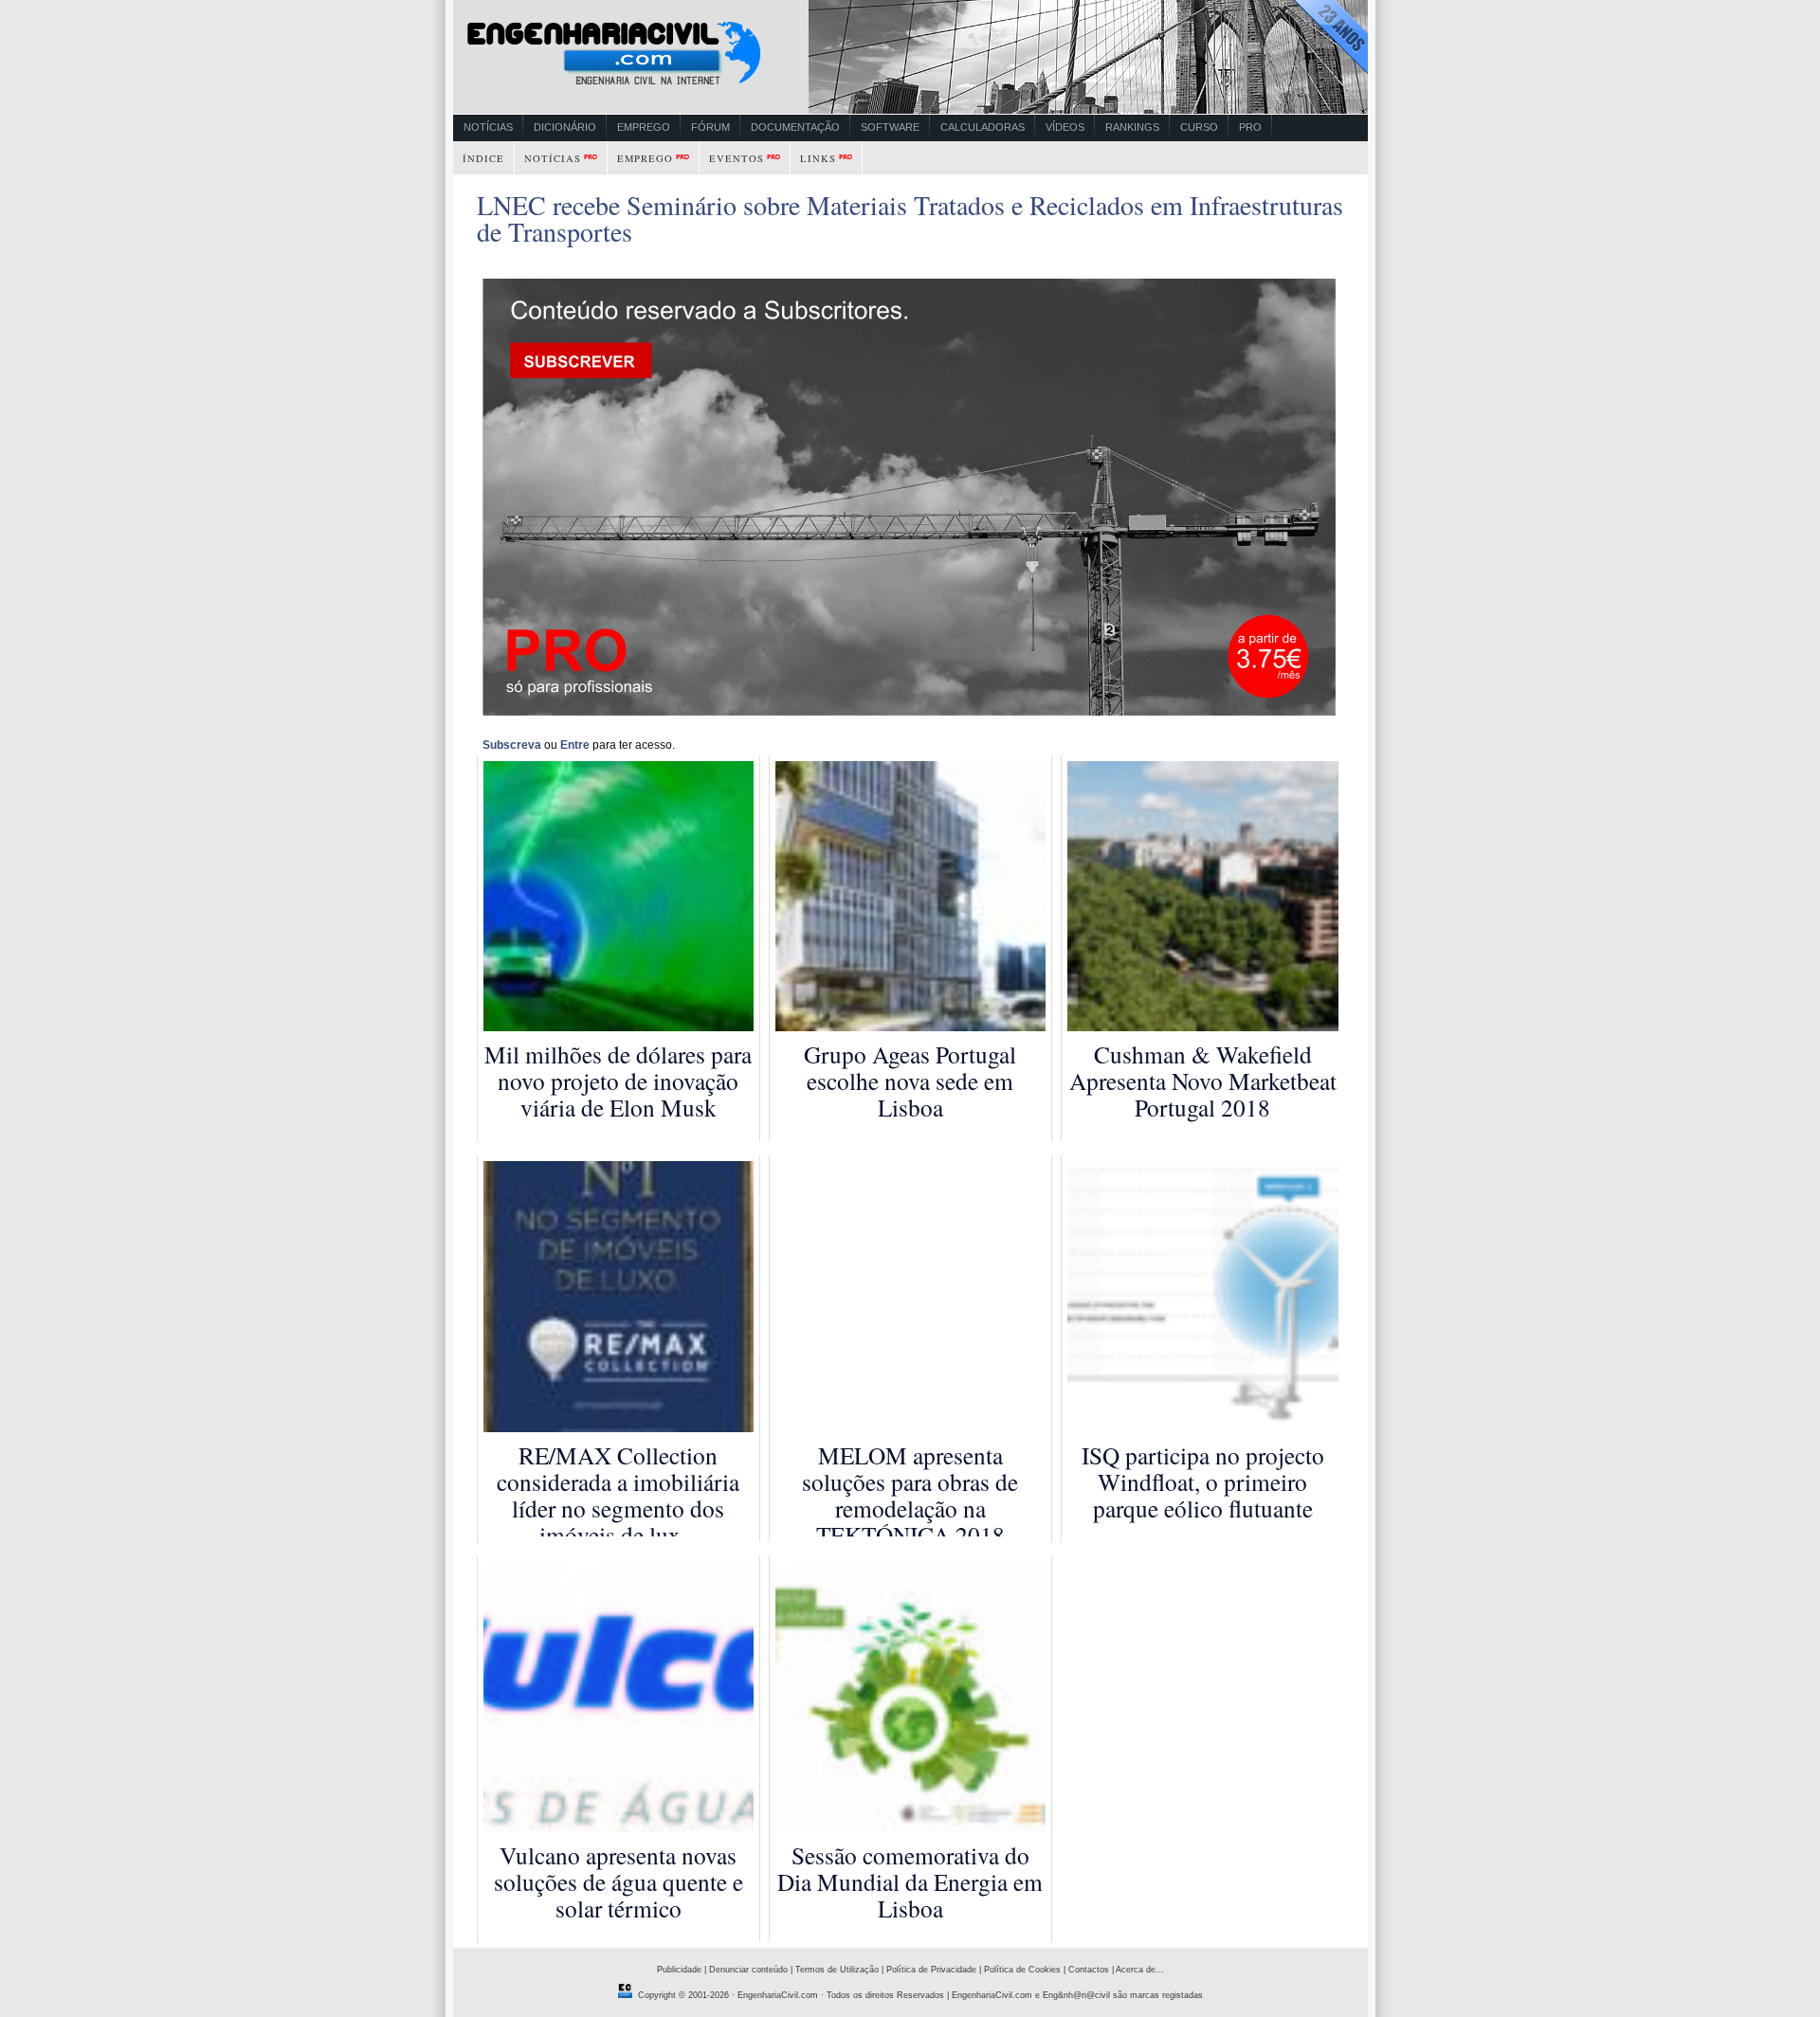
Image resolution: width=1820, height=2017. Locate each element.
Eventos (737, 158)
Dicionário (565, 127)
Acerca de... (1140, 1970)
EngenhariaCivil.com (778, 1995)
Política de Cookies (1022, 1970)
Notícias (488, 127)
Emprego (644, 127)
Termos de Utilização (837, 1970)
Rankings (1132, 127)
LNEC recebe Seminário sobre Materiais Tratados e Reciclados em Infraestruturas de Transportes (910, 218)
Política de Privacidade (931, 1970)
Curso (1199, 127)
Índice (483, 158)
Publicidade (679, 1970)
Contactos (1089, 1970)
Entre (575, 745)
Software (890, 127)
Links (818, 158)
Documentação (795, 127)
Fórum (710, 127)
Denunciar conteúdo (748, 1970)
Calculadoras (983, 127)
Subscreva (512, 745)
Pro (1250, 127)
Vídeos (1065, 127)
